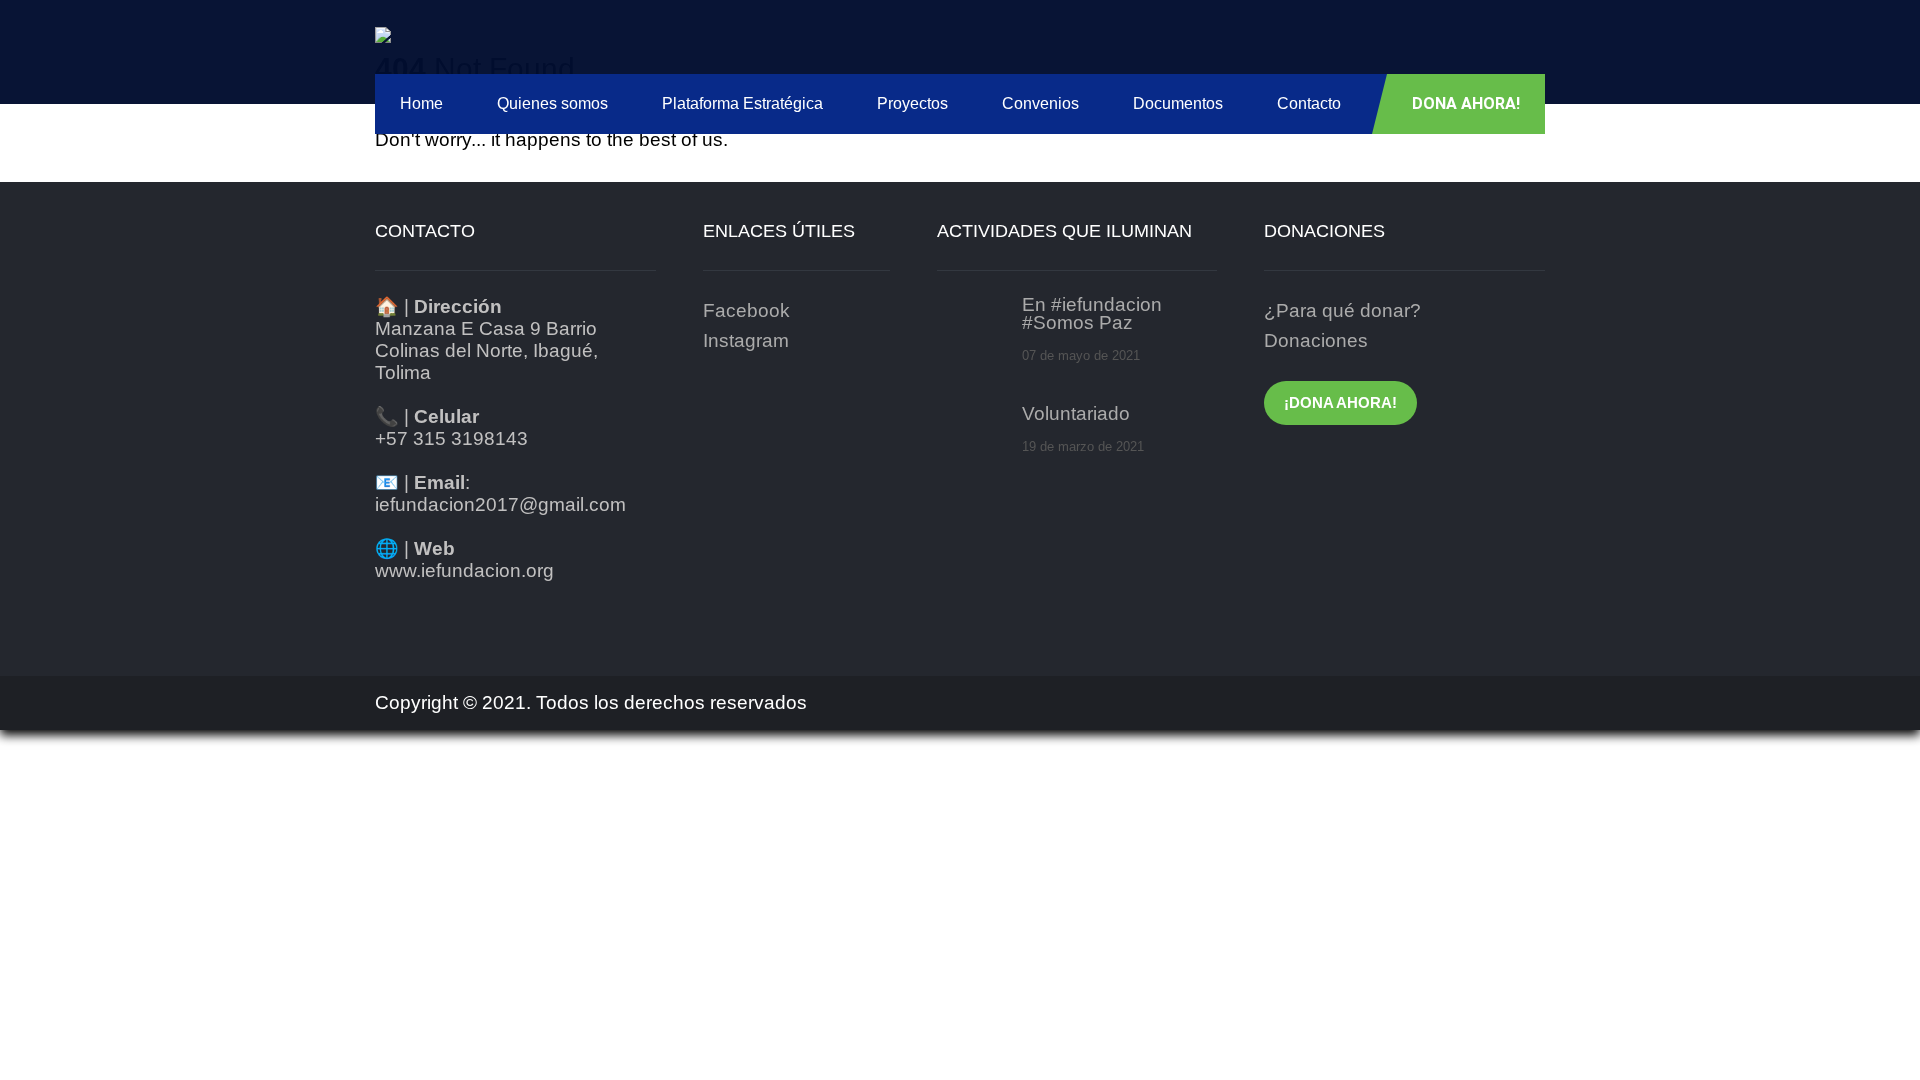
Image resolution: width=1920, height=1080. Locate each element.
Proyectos (912, 103)
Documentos (1178, 103)
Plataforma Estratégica (742, 103)
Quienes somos (552, 103)
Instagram (746, 340)
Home (421, 103)
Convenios (1040, 103)
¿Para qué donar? (1342, 310)
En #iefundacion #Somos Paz (1092, 314)
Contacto (1309, 103)
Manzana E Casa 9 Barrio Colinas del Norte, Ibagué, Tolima (486, 350)
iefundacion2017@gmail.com (500, 504)
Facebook (746, 310)
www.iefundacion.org (464, 570)
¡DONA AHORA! (1340, 402)
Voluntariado (1076, 414)
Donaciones (1316, 340)
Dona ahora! (1466, 103)
